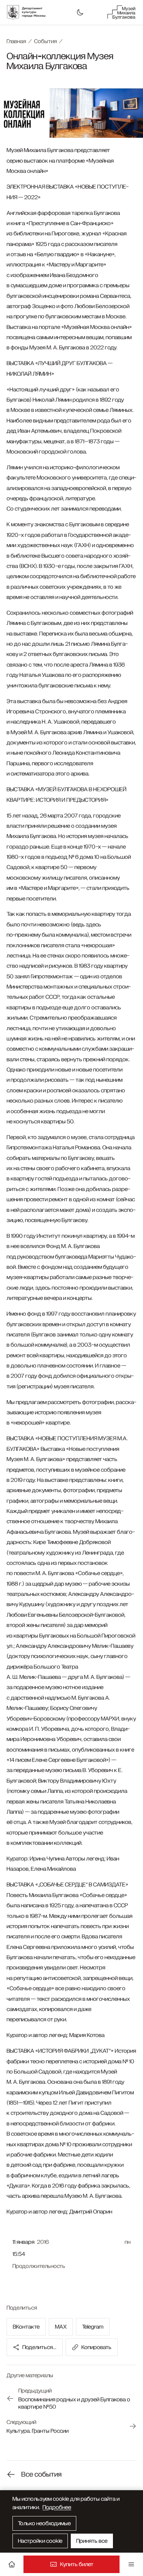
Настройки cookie (40, 2541)
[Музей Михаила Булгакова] (121, 12)
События (45, 41)
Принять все (92, 2541)
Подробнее (57, 2507)
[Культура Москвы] (30, 12)
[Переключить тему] (80, 12)
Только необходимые (44, 2523)
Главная (16, 41)
